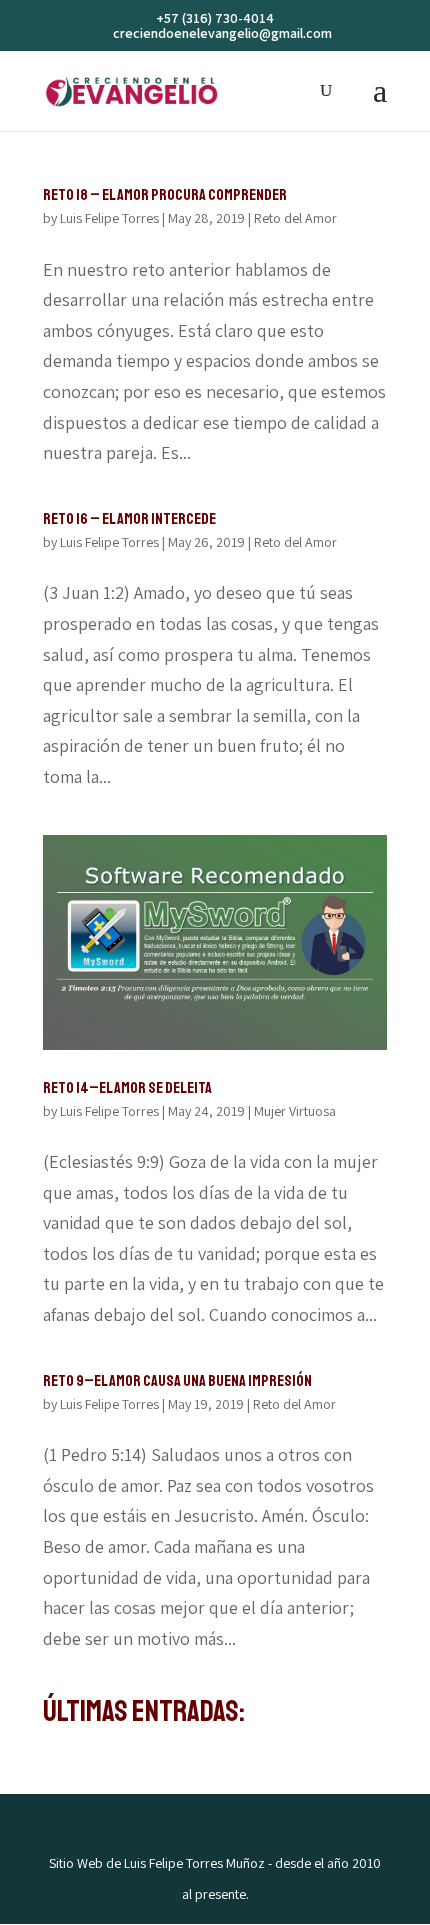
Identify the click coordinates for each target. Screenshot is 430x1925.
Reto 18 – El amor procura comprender (165, 195)
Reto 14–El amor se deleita (127, 1088)
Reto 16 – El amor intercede (129, 519)
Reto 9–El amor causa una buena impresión (177, 1381)
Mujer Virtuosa (295, 1111)
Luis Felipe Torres (109, 218)
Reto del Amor (295, 218)
